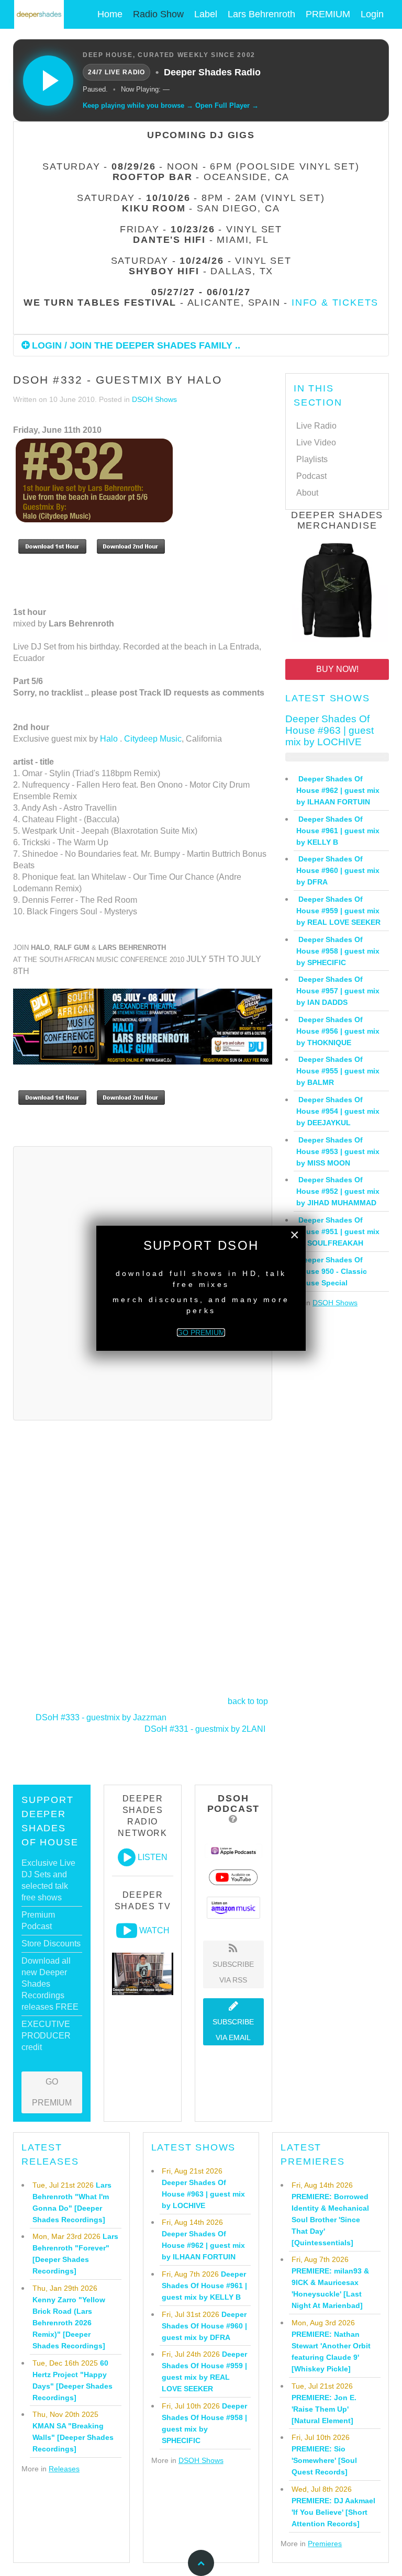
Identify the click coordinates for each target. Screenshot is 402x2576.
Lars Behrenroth (261, 14)
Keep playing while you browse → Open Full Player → (171, 105)
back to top (248, 1701)
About (307, 493)
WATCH (154, 1930)
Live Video (316, 443)
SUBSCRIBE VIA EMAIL (233, 2030)
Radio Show (158, 14)
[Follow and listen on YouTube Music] (233, 1877)
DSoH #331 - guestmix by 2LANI (205, 1729)
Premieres (325, 2544)
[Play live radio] (48, 81)
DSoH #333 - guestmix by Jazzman (101, 1717)
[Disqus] (143, 1558)
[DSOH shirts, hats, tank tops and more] (337, 592)
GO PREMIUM (52, 2092)
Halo (109, 739)
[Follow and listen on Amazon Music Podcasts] (233, 1907)
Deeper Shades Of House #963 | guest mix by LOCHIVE (330, 730)
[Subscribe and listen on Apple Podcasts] (234, 1850)
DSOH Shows (154, 399)
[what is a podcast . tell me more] (233, 1819)
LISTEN (153, 1857)
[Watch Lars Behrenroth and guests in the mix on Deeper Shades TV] (127, 1931)
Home (110, 14)
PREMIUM (328, 14)
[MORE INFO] (143, 1026)
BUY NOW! (337, 669)
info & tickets (335, 303)
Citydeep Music (153, 739)
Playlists (312, 459)
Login (372, 14)
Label (206, 14)
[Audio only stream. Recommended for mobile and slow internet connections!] (127, 1857)
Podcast (311, 476)
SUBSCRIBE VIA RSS (233, 1972)
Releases (64, 2469)
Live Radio (316, 426)
